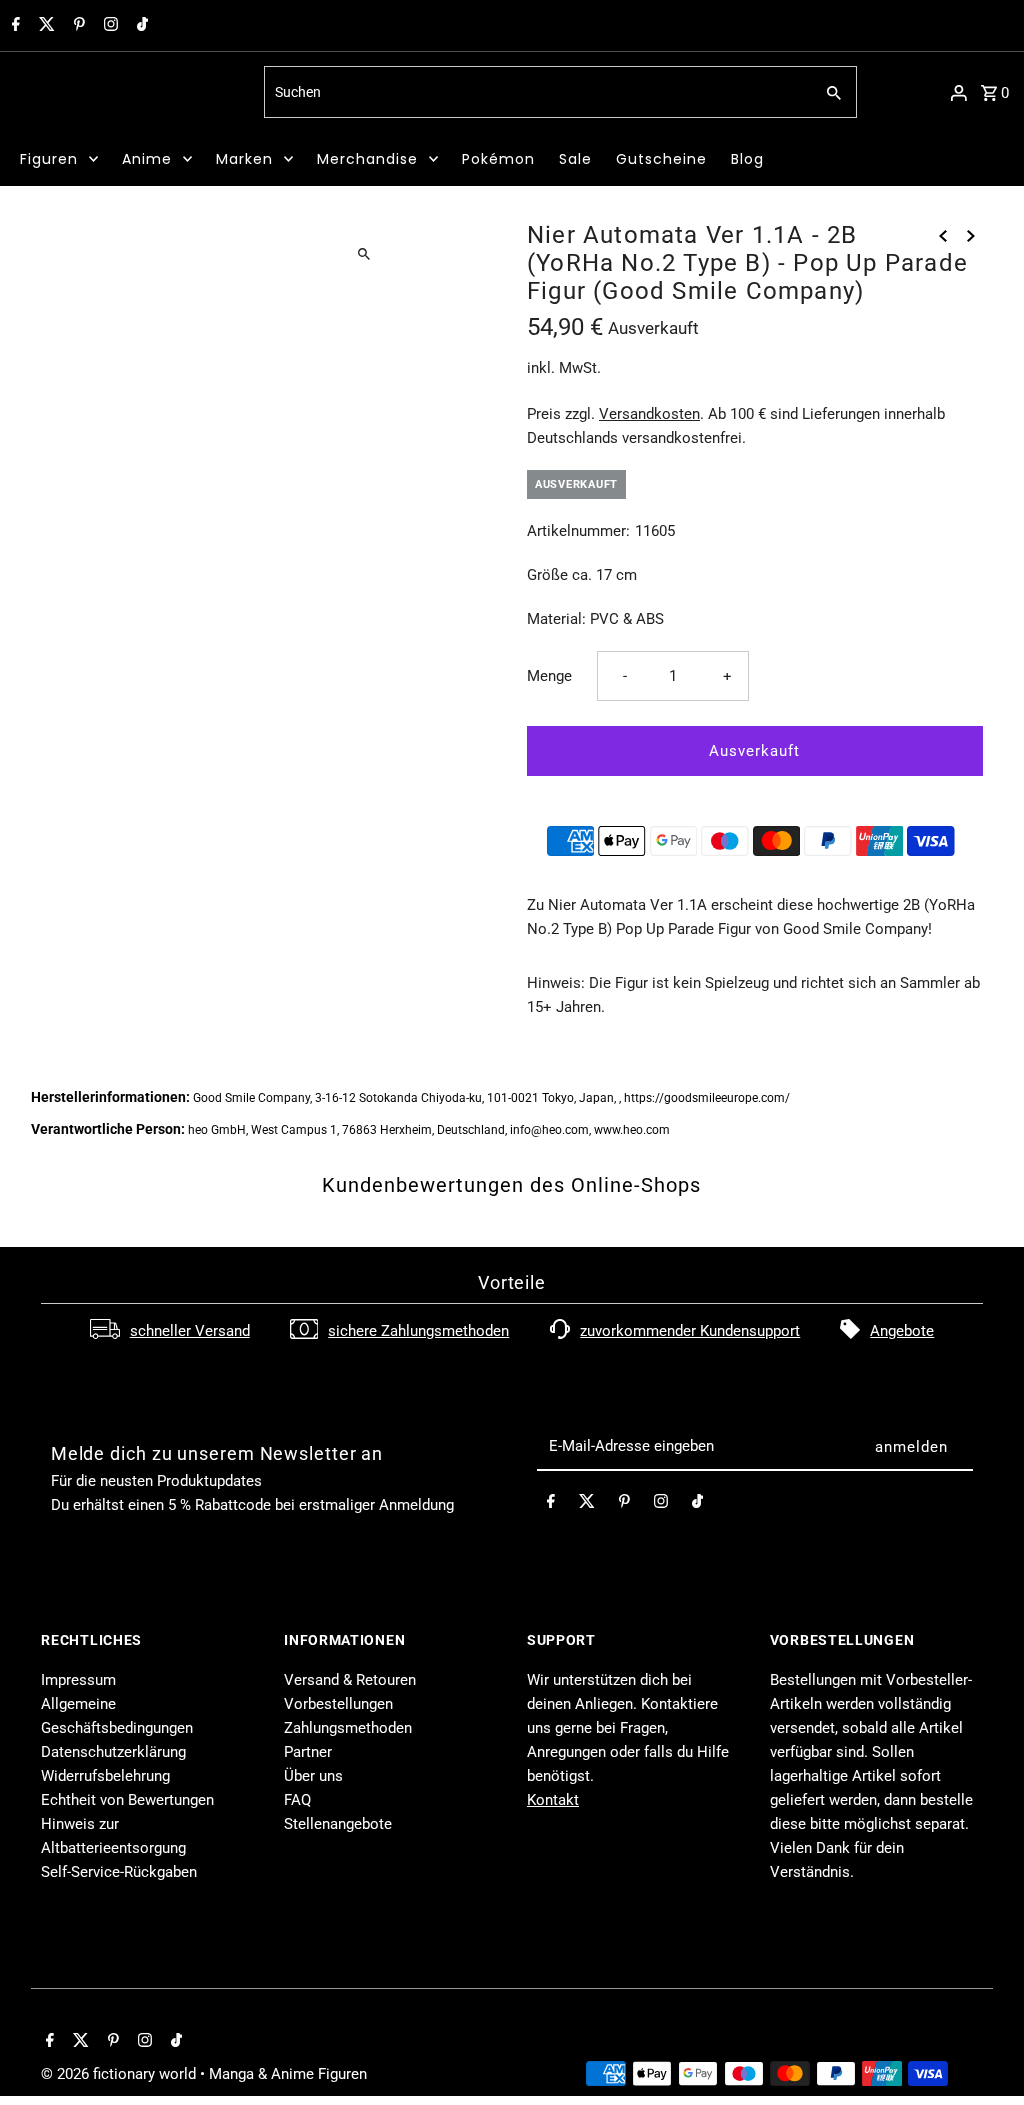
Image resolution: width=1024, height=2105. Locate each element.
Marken (244, 159)
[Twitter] (44, 26)
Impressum (78, 1680)
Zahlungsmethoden (348, 1728)
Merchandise (367, 159)
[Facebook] (13, 26)
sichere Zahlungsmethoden (418, 1331)
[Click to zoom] (364, 253)
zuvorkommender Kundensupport (690, 1331)
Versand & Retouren (350, 1680)
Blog (747, 159)
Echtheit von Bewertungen (127, 1800)
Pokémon (498, 159)
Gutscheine (661, 159)
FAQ (297, 1800)
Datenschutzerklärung (113, 1752)
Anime (147, 159)
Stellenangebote (338, 1824)
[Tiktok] (140, 26)
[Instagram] (108, 26)
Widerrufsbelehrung (105, 1776)
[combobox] (536, 92)
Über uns (313, 1776)
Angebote (902, 1331)
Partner (308, 1752)
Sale (575, 159)
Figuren (49, 159)
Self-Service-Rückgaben (119, 1872)
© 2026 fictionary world (120, 2074)
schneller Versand (190, 1331)
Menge (549, 676)
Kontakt (553, 1800)
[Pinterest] (77, 26)
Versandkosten (649, 414)
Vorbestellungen (338, 1704)
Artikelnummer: (578, 531)
